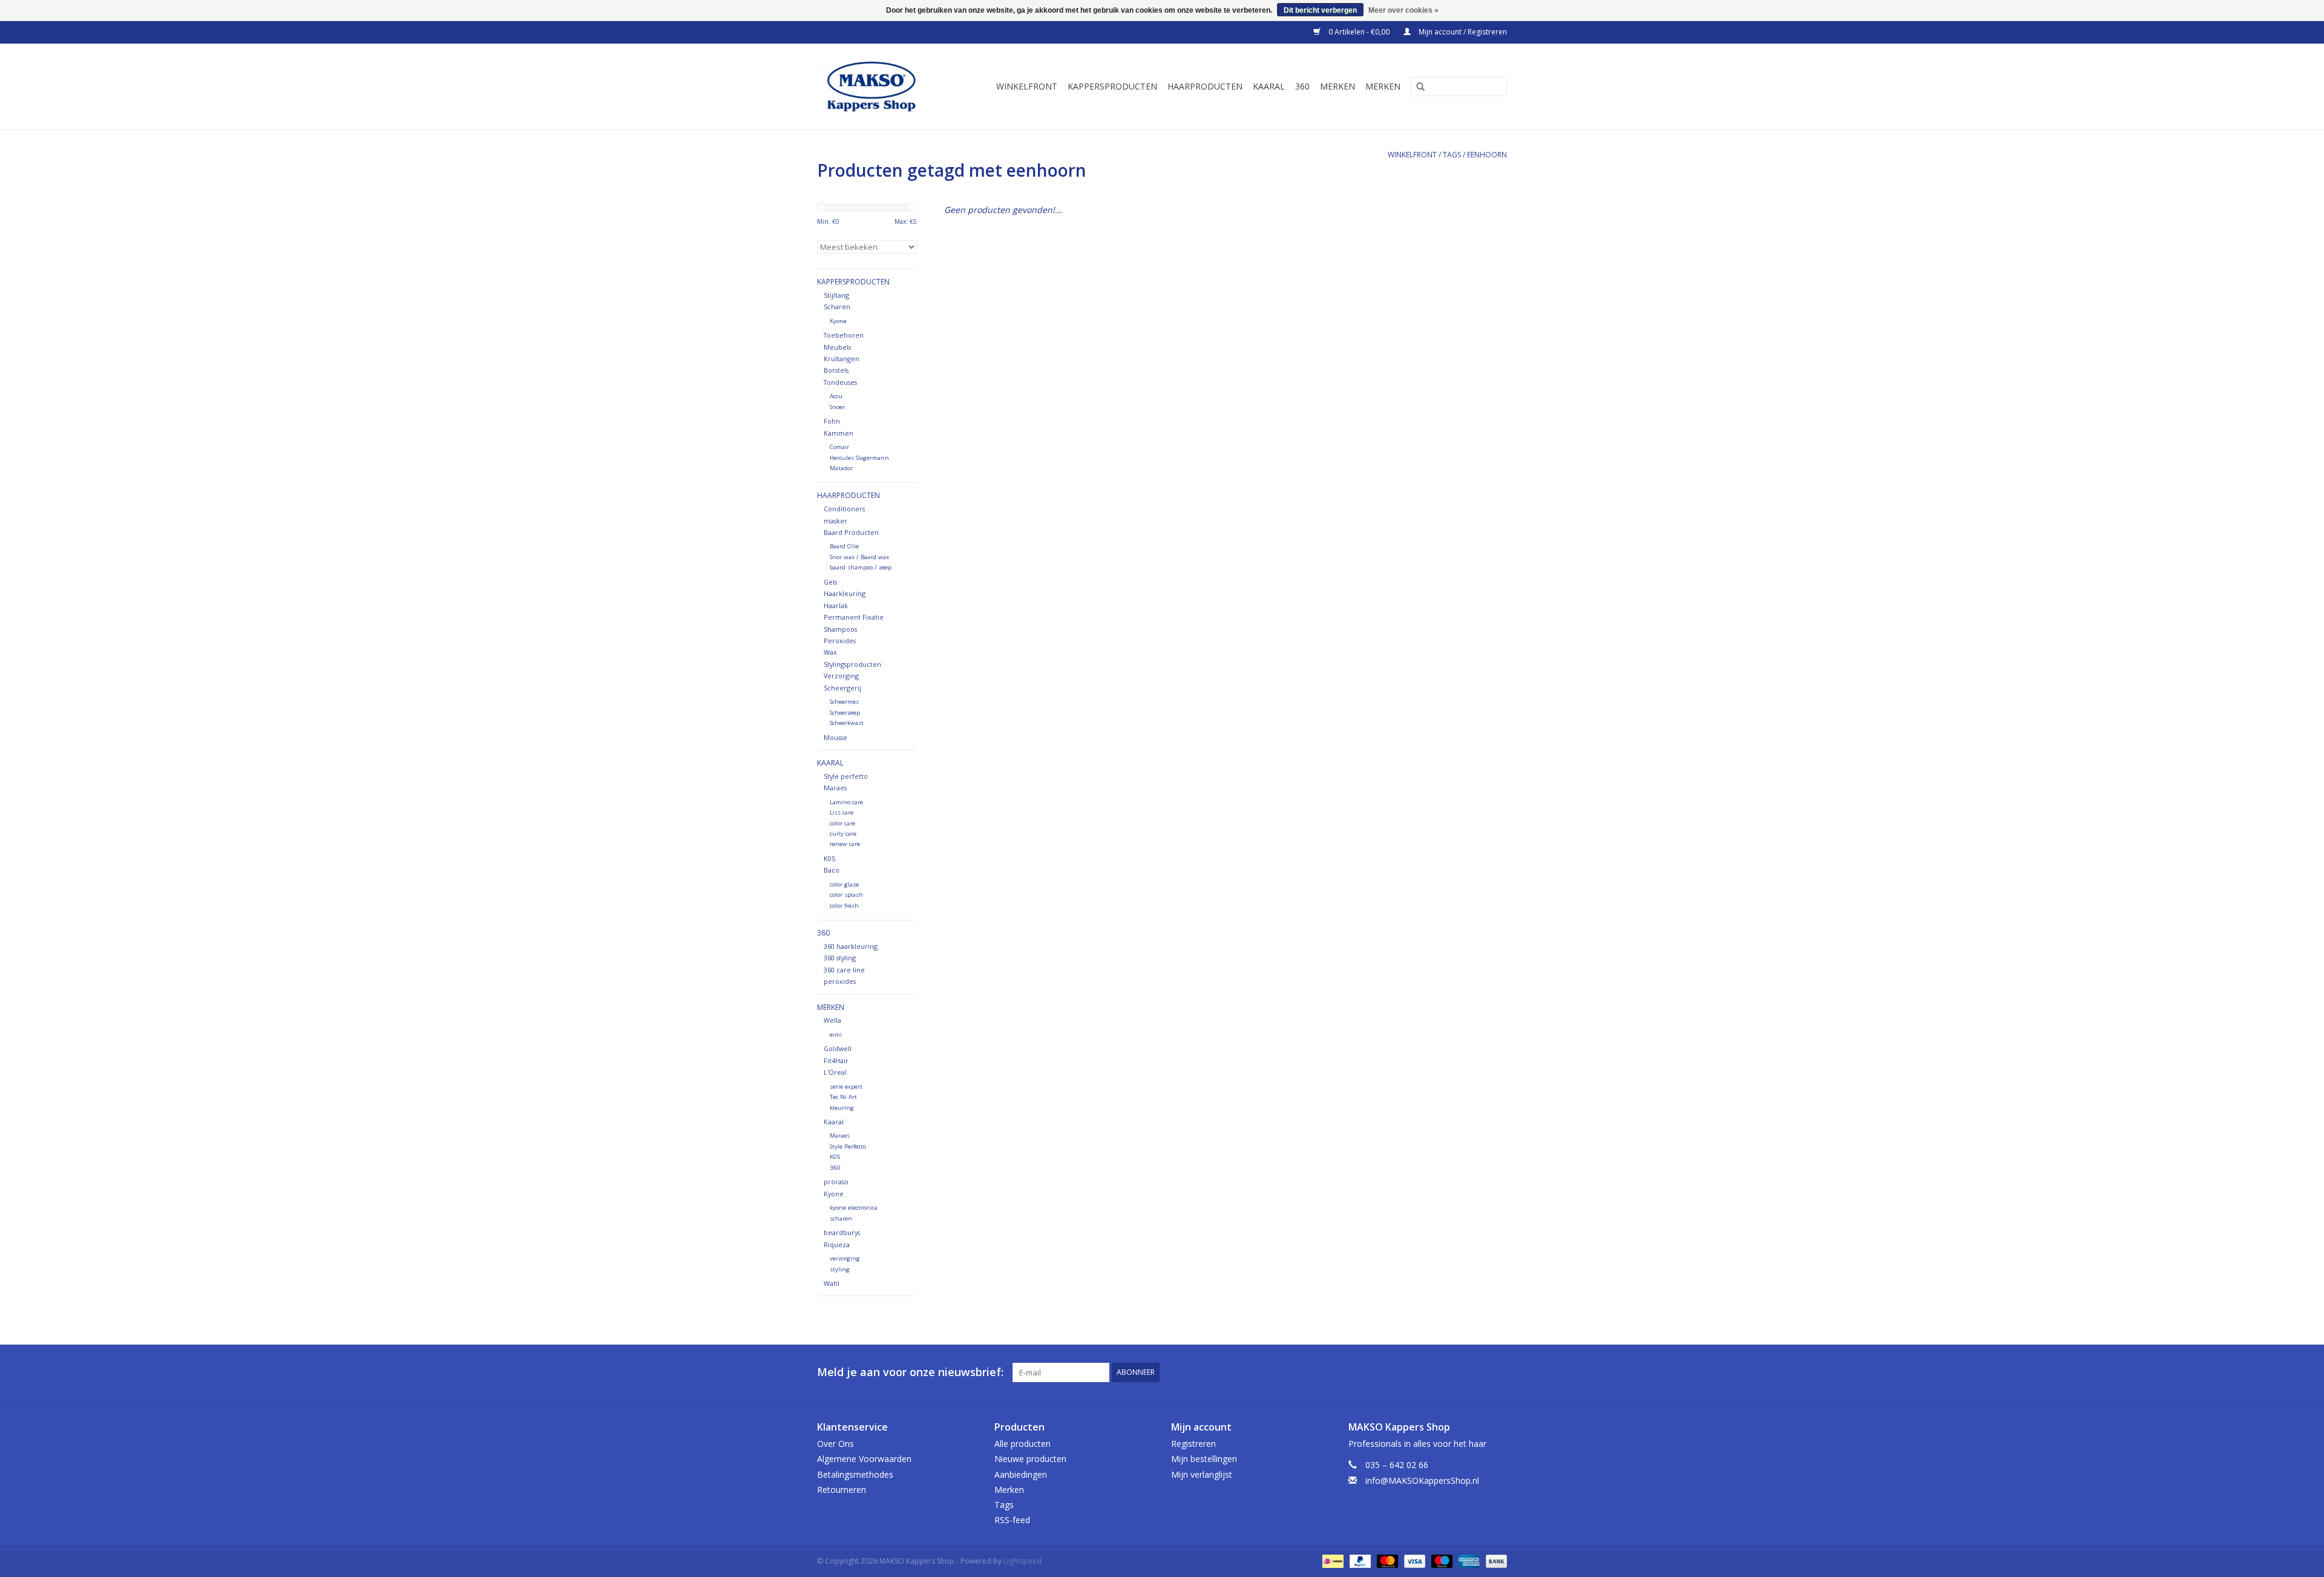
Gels (830, 582)
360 (1302, 86)
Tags (1452, 155)
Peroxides (840, 641)
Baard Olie (844, 546)
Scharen (837, 307)
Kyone (838, 321)
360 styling (840, 958)
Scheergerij (842, 688)
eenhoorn (1487, 155)
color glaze (844, 884)
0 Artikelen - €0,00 (1359, 32)
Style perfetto (846, 776)
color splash (846, 895)
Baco (832, 870)
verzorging (845, 1258)
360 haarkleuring (851, 946)
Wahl (832, 1283)
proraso (836, 1182)
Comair (839, 447)
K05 (829, 858)
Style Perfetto (848, 1146)
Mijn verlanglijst (1202, 1474)
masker (835, 521)
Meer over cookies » (1403, 10)
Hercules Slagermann (859, 458)
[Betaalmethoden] (1331, 1561)
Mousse (835, 737)
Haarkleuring (845, 593)
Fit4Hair (836, 1061)
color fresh (844, 906)
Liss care (842, 812)
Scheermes (844, 702)
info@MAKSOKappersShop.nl (1422, 1480)
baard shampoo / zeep (861, 567)
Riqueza (837, 1244)
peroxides (840, 981)
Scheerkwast (847, 723)
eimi (836, 1034)
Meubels (837, 347)
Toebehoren (844, 335)
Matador (841, 468)
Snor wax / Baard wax (859, 557)
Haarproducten (1205, 86)
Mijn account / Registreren (1462, 32)
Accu (836, 396)
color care (842, 823)
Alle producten (1022, 1444)
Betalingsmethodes (855, 1474)
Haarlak (836, 605)
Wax (830, 652)
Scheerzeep (845, 713)
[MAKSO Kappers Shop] (877, 87)
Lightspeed (1022, 1561)
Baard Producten (851, 532)
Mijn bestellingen (1204, 1459)
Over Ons (835, 1444)
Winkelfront (1027, 86)
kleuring (842, 1108)
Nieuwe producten (1030, 1459)
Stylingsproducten (852, 664)
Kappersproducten (1112, 86)
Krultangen (842, 359)
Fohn (832, 421)
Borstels (836, 370)
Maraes (835, 788)
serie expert (846, 1087)
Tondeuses (840, 382)
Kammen (839, 433)
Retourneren (842, 1490)
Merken (1338, 86)
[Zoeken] (1416, 87)
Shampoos (840, 629)
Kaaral (1269, 86)
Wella (832, 1020)
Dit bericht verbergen (1320, 10)
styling (840, 1269)
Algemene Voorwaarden (864, 1459)
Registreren (1193, 1444)
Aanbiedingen (1021, 1474)
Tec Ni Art (843, 1097)
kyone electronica (854, 1208)
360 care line (844, 970)
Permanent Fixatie (854, 617)
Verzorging (841, 676)
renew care (845, 844)
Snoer (837, 407)
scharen (841, 1218)
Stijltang (836, 295)
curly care (843, 834)
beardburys (842, 1232)
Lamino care (846, 802)
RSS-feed (1012, 1520)
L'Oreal (835, 1072)
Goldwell (838, 1048)
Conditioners (844, 509)
